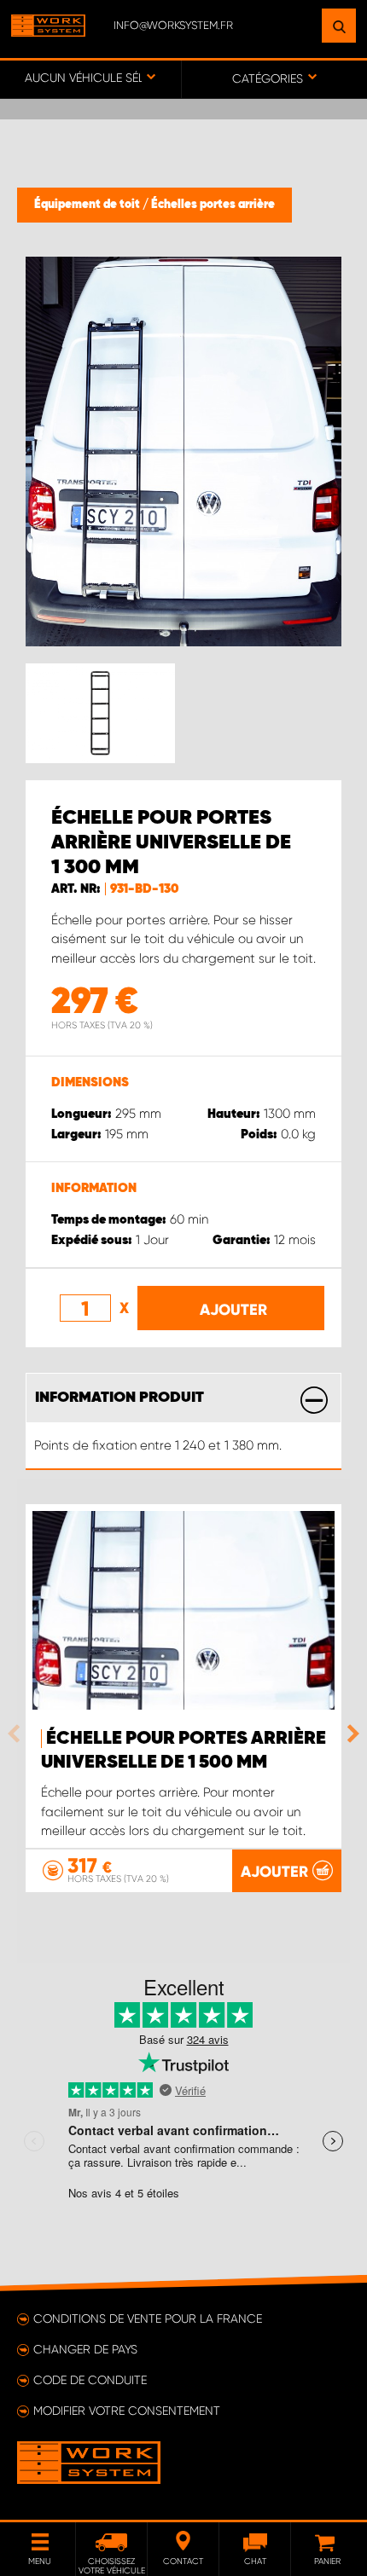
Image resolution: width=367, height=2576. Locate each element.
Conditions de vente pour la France (148, 2318)
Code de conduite (90, 2380)
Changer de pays (85, 2349)
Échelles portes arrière (213, 205)
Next (349, 1734)
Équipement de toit (88, 205)
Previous (18, 1734)
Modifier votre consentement (127, 2411)
